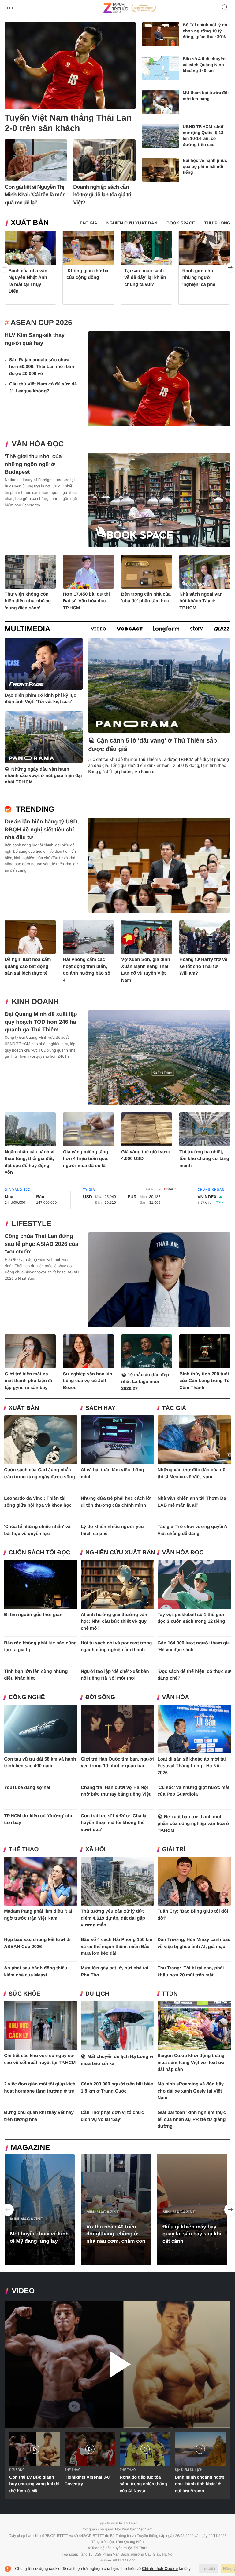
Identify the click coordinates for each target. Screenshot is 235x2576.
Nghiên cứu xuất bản (120, 1553)
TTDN (170, 1994)
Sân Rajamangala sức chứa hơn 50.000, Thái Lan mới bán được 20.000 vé (42, 367)
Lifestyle (31, 1224)
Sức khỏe (24, 1994)
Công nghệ (27, 1697)
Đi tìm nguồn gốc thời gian (33, 1615)
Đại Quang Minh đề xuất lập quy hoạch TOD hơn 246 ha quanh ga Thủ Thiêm (41, 1022)
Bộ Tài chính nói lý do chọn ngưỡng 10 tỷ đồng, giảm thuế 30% (205, 31)
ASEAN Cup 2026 (41, 323)
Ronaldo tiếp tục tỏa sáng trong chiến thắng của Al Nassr (143, 2484)
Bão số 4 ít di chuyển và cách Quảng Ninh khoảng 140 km (204, 65)
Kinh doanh (35, 1002)
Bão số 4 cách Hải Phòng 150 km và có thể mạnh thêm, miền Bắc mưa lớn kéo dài (117, 1947)
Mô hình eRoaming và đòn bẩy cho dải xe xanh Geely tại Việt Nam (191, 2091)
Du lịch (97, 1994)
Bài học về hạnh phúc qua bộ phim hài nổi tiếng (205, 166)
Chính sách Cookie (160, 2569)
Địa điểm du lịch (188, 2470)
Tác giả (174, 1408)
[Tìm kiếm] (225, 8)
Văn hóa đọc (38, 444)
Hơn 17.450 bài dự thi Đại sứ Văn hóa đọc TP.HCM (86, 601)
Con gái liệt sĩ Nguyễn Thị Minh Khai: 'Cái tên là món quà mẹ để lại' (35, 195)
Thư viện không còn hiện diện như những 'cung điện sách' (28, 601)
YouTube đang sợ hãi (27, 1788)
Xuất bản (30, 223)
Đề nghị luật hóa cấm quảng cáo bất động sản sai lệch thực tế (28, 966)
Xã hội (95, 1850)
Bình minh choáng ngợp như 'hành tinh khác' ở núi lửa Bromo (200, 2484)
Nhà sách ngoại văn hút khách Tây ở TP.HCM (201, 601)
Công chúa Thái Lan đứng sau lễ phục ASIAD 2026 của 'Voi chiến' (41, 1244)
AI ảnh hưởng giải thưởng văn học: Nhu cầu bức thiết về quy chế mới (114, 1622)
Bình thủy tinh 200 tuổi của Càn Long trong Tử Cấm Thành (205, 1381)
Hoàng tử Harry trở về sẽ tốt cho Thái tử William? (203, 966)
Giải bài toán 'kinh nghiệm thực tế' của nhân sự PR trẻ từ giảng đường (192, 2119)
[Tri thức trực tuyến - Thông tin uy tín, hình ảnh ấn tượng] (130, 8)
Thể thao (24, 1850)
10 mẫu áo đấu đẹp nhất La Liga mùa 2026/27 (145, 1382)
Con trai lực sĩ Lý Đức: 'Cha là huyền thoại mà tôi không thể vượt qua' (114, 1823)
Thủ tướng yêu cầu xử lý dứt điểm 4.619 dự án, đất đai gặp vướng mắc (113, 1918)
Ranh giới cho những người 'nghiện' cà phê (199, 277)
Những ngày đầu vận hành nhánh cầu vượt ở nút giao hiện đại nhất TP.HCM (43, 776)
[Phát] (117, 2364)
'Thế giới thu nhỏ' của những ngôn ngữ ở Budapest (33, 464)
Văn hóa (176, 1697)
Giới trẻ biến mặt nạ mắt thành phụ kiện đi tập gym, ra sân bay (28, 1381)
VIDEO (23, 2291)
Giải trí (174, 1850)
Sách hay (100, 1408)
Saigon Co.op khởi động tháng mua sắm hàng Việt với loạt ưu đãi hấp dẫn (191, 2063)
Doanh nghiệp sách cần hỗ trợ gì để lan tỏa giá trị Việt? (102, 195)
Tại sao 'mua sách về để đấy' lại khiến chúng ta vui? (145, 277)
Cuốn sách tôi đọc (39, 1553)
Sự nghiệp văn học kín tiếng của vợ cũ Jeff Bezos (88, 1381)
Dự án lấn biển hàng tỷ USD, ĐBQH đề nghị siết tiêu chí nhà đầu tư (42, 829)
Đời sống (100, 1697)
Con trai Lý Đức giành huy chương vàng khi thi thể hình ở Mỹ (34, 2484)
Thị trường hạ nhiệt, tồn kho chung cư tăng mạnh (204, 1159)
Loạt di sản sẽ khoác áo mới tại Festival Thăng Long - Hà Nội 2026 (192, 1766)
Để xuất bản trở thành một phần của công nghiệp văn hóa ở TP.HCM (194, 1824)
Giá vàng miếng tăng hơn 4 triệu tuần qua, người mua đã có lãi (86, 1159)
